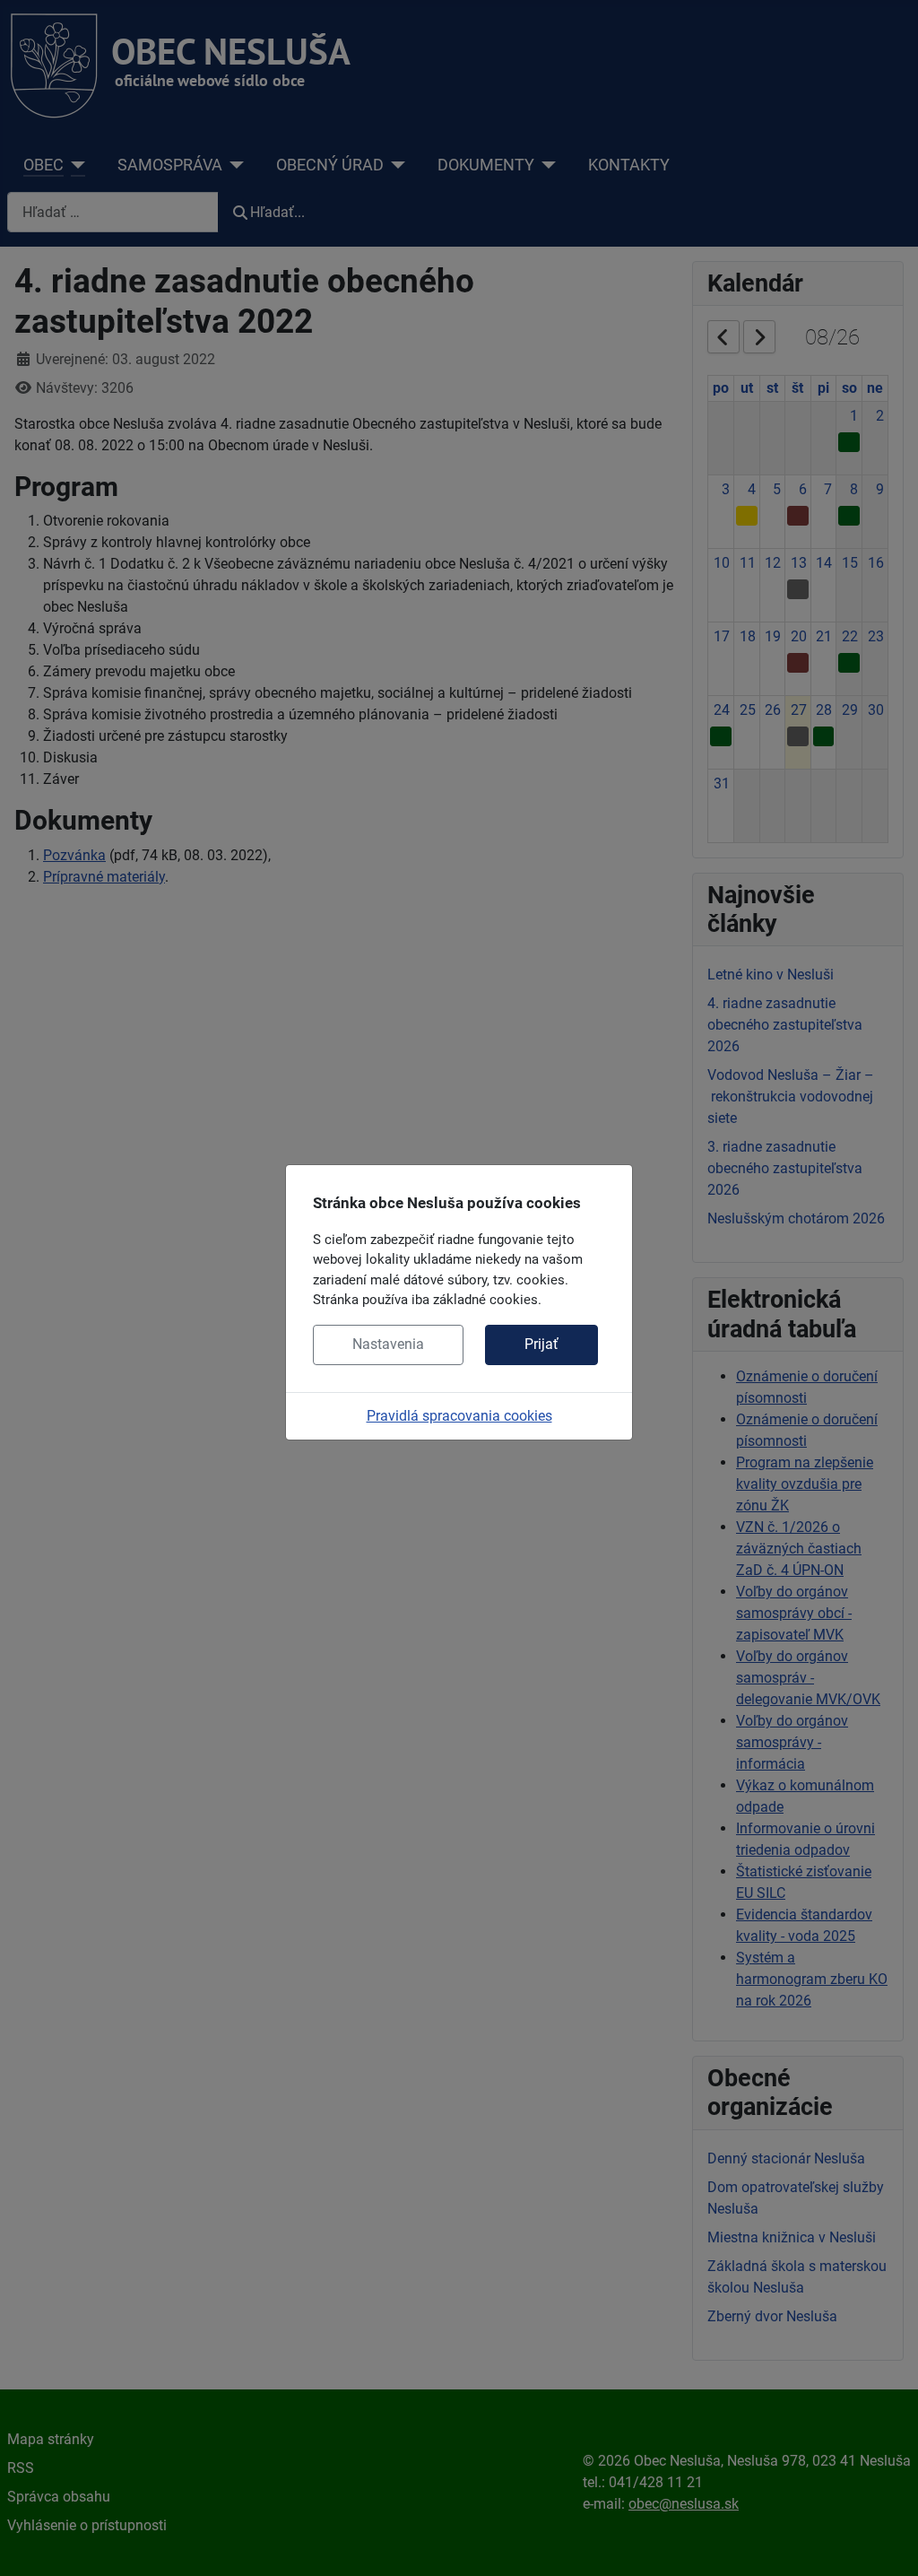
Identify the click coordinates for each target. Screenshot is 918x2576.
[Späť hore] (887, 2543)
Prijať (541, 1344)
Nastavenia (388, 1344)
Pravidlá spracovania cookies (459, 1416)
